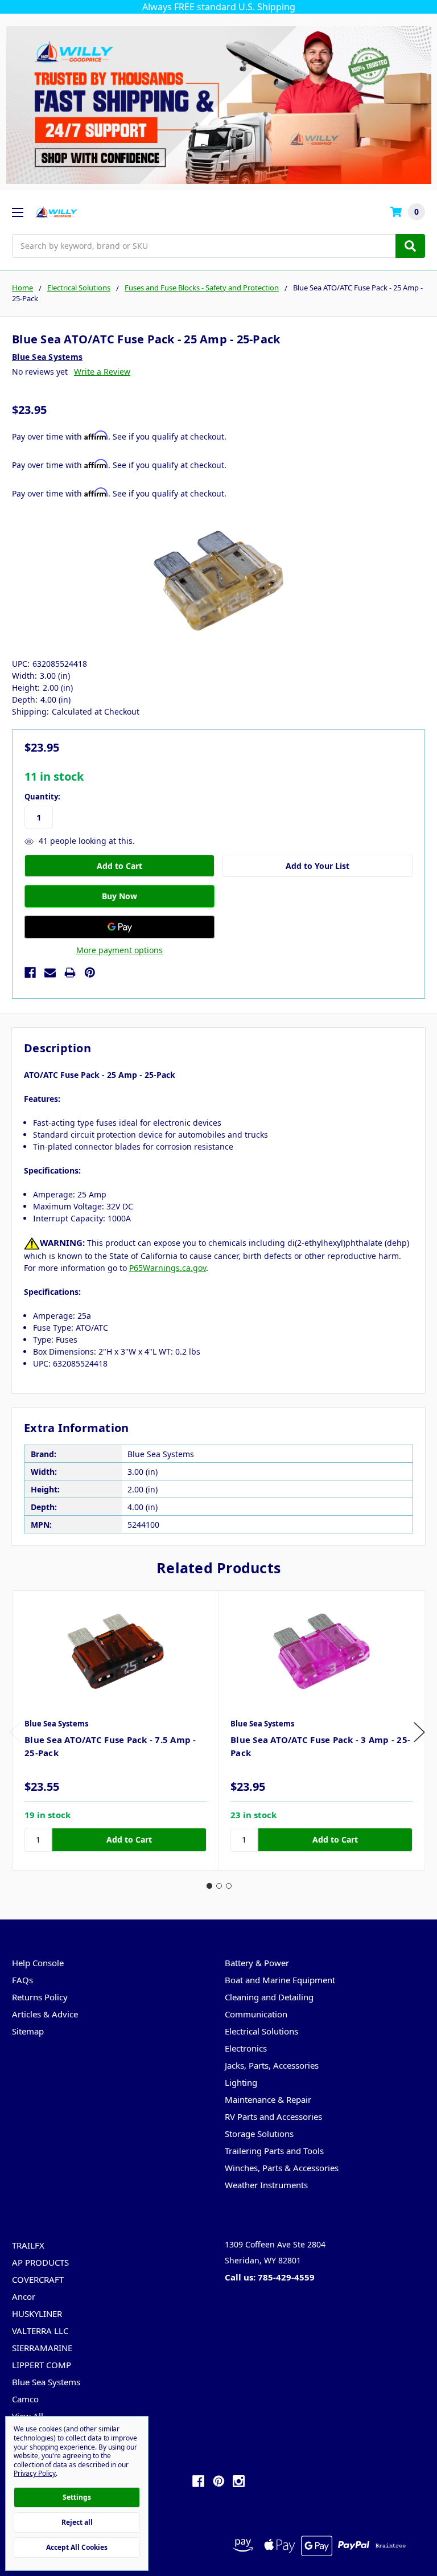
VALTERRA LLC (40, 2331)
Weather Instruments (266, 2185)
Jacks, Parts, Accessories (272, 2065)
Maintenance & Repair (268, 2099)
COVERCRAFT (38, 2279)
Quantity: (42, 797)
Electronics (246, 2048)
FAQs (22, 1980)
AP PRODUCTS (40, 2262)
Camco (25, 2399)
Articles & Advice (45, 2014)
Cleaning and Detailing (269, 1997)
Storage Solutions (259, 2134)
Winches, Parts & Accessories (282, 2168)
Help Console (38, 1963)
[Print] (70, 973)
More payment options (119, 950)
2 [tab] (219, 1886)
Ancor (24, 2296)
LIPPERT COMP (42, 2365)
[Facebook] (30, 973)
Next (419, 1732)
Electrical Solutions (261, 2031)
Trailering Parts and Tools (274, 2151)
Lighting (241, 2082)
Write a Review (102, 372)
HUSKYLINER (37, 2314)
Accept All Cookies (77, 2547)
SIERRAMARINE (42, 2348)
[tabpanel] (115, 1730)
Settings (77, 2497)
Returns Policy (40, 1997)
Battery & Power (257, 1963)
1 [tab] (209, 1886)
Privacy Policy (35, 2473)
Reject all (77, 2522)
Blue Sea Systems (46, 2382)
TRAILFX (28, 2245)
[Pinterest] (90, 973)
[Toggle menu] (17, 212)
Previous (15, 1732)
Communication (256, 2014)
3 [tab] (229, 1886)
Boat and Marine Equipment (280, 1980)
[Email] (50, 973)
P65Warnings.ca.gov (168, 1268)
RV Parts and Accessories (273, 2116)
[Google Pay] (119, 927)
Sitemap (28, 2031)
